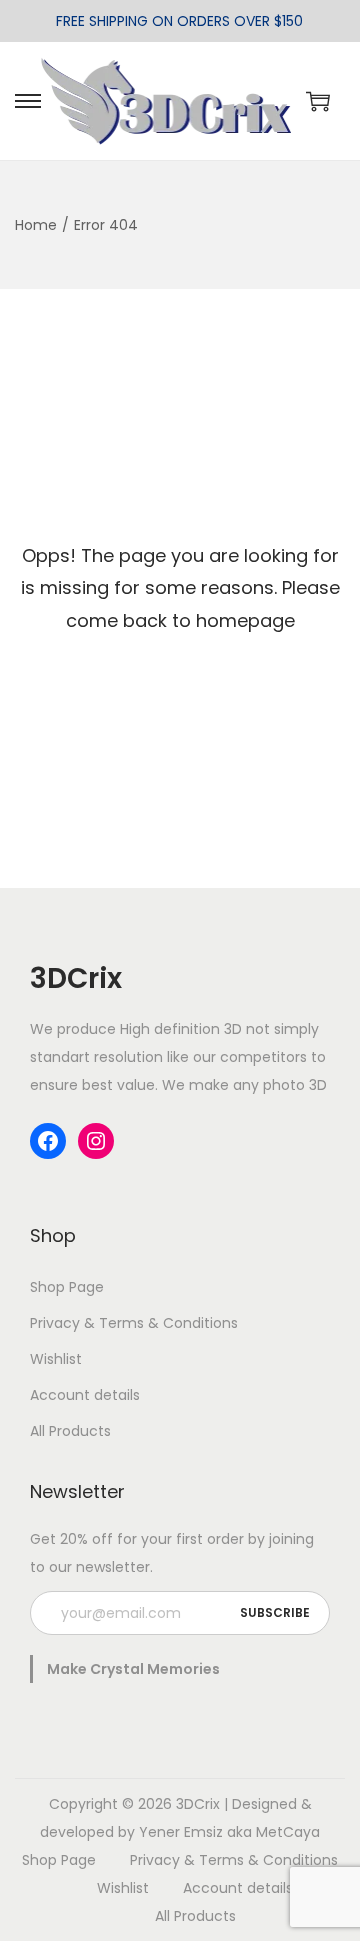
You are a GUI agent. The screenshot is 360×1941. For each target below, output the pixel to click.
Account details (85, 1395)
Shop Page (67, 1287)
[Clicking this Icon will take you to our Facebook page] (48, 1141)
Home (36, 225)
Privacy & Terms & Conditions (134, 1323)
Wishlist (56, 1359)
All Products (70, 1431)
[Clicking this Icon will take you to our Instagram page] (96, 1141)
